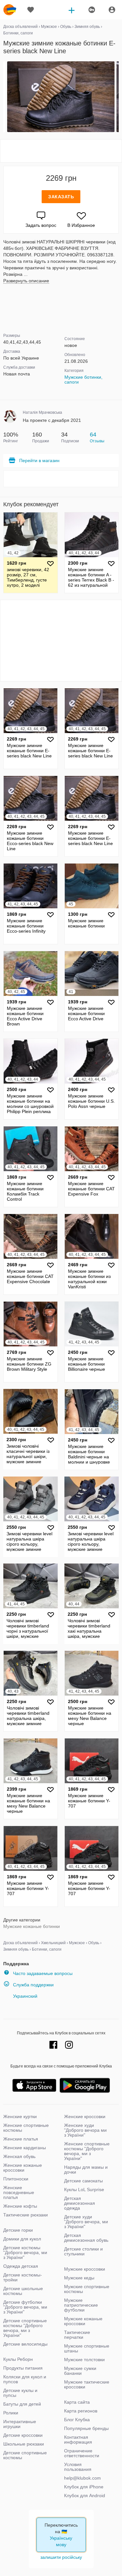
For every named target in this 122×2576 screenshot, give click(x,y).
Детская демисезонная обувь (86, 2238)
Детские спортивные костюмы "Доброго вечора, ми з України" (25, 2328)
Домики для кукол (22, 2239)
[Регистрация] (91, 10)
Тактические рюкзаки (26, 2215)
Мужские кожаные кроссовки (83, 2321)
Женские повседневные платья (19, 2192)
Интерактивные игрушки (20, 2424)
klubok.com (10, 10)
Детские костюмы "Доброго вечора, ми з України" (25, 2252)
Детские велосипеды (25, 2344)
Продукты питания (23, 2368)
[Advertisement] (61, 151)
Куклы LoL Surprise (84, 2190)
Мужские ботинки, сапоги (83, 380)
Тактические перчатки (77, 2335)
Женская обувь (19, 2156)
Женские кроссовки (85, 2116)
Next (118, 97)
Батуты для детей (22, 2404)
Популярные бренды (86, 2428)
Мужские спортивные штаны (87, 2348)
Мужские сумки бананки (80, 2371)
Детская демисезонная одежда (80, 2203)
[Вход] (112, 10)
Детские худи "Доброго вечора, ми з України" (86, 2222)
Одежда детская (21, 2266)
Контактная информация (78, 2440)
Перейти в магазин (39, 460)
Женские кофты (20, 2206)
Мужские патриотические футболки (81, 2305)
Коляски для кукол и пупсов (25, 2379)
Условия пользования (78, 2467)
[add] (72, 10)
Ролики (11, 2413)
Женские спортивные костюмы (26, 2128)
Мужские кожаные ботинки (32, 1926)
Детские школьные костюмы (23, 2291)
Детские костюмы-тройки (23, 2277)
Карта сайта (77, 2402)
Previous (4, 97)
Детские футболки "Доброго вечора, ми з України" (25, 2307)
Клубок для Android (85, 2496)
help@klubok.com (82, 2478)
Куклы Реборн (18, 2359)
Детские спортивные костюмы (25, 2455)
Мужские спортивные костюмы (87, 2289)
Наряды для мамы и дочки (86, 2170)
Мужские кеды (79, 2278)
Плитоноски (16, 2179)
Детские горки (18, 2230)
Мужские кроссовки (85, 2269)
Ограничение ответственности (82, 2453)
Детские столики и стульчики (83, 2251)
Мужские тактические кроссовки (87, 2384)
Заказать (61, 197)
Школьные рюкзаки (24, 2444)
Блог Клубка (77, 2420)
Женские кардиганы (25, 2148)
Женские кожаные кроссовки (23, 2168)
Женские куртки (20, 2116)
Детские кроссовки (23, 2435)
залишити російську (61, 2557)
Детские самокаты (83, 2181)
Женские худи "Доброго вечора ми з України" (85, 2130)
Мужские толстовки (84, 2360)
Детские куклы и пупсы (20, 2393)
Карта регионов (81, 2411)
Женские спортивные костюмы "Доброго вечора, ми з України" (87, 2151)
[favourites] (31, 10)
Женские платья (21, 2139)
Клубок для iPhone (84, 2487)
